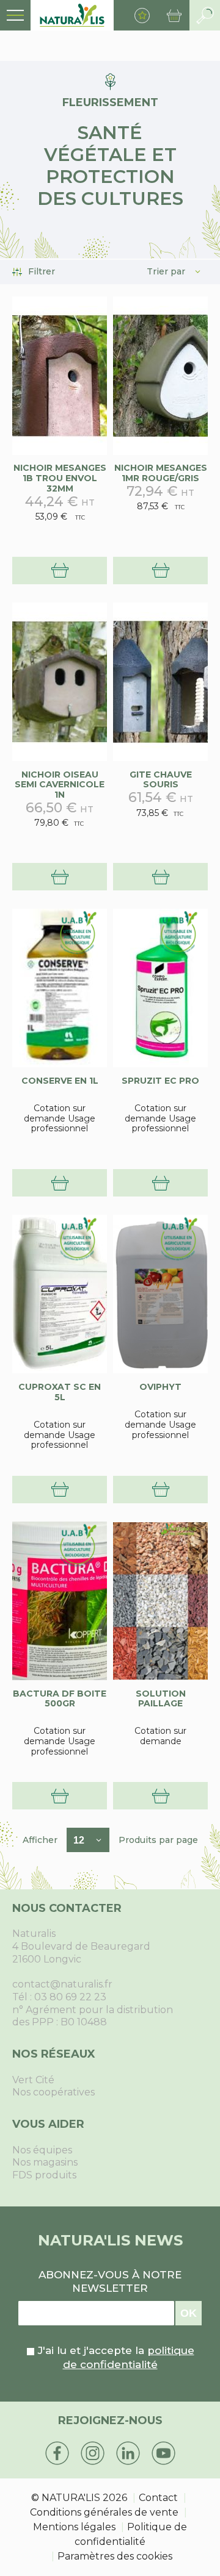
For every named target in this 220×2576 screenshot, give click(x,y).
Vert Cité (33, 2080)
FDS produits (44, 2175)
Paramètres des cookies (115, 2556)
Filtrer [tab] (42, 272)
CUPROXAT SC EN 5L (60, 1392)
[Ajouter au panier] (60, 571)
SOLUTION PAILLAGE (161, 1699)
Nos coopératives (53, 2092)
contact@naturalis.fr (62, 1984)
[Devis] (60, 1183)
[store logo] (72, 15)
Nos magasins (45, 2162)
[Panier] (174, 15)
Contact (158, 2498)
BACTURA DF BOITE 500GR (60, 1699)
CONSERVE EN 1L (60, 1081)
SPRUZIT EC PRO (160, 1081)
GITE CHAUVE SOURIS (161, 780)
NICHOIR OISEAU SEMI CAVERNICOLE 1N (60, 785)
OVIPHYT (160, 1387)
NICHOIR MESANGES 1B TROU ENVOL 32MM (60, 478)
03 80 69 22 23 (70, 1997)
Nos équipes (42, 2150)
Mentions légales (74, 2527)
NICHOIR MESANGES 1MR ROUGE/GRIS (161, 473)
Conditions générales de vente (104, 2512)
